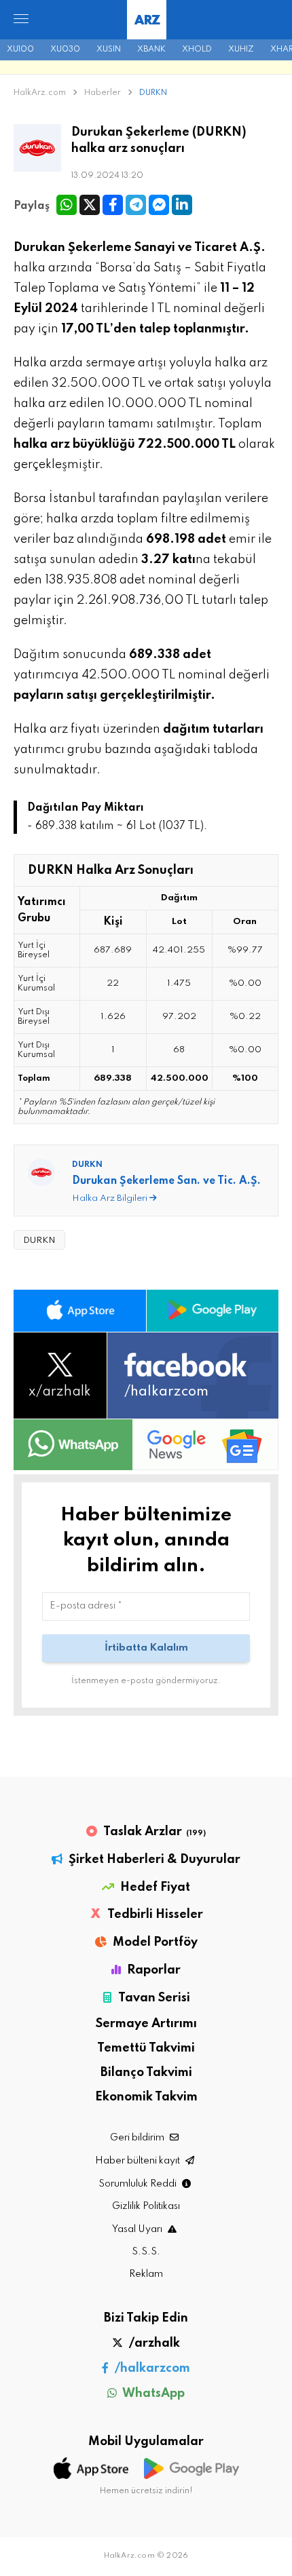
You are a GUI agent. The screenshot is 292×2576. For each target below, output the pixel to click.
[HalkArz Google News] (206, 1444)
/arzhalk (153, 2343)
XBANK (151, 50)
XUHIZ (241, 50)
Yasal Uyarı (138, 2229)
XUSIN (109, 50)
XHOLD (197, 50)
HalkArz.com (40, 93)
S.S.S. (146, 2252)
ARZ (147, 21)
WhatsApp (152, 2394)
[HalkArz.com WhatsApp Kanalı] (73, 1444)
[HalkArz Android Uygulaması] (213, 1311)
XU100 (20, 50)
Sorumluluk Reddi (139, 2184)
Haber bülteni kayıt (139, 2161)
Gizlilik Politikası (146, 2206)
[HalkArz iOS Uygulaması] (80, 1311)
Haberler (104, 93)
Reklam (146, 2274)
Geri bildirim (138, 2138)
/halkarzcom (151, 2368)
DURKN (153, 93)
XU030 (65, 50)
